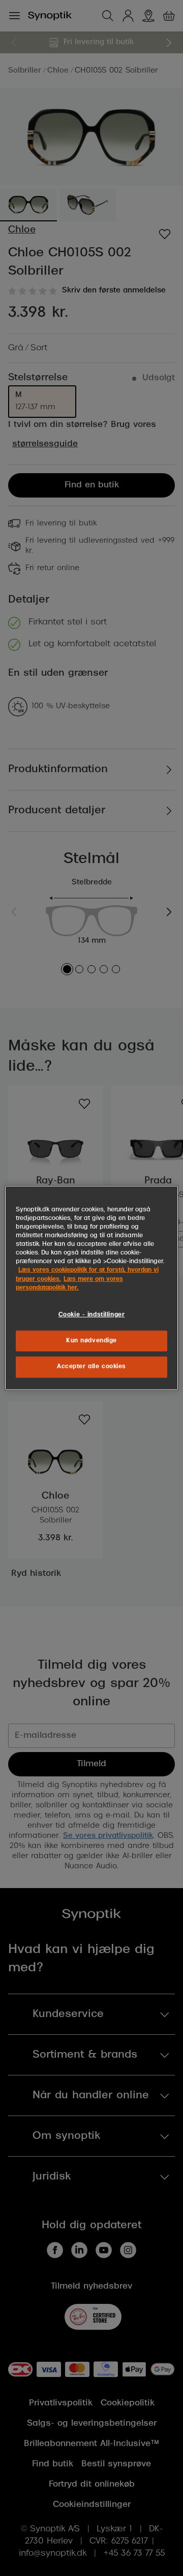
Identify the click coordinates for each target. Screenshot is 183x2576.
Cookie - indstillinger (92, 1314)
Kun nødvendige (91, 1340)
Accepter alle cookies (91, 1367)
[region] (91, 1288)
